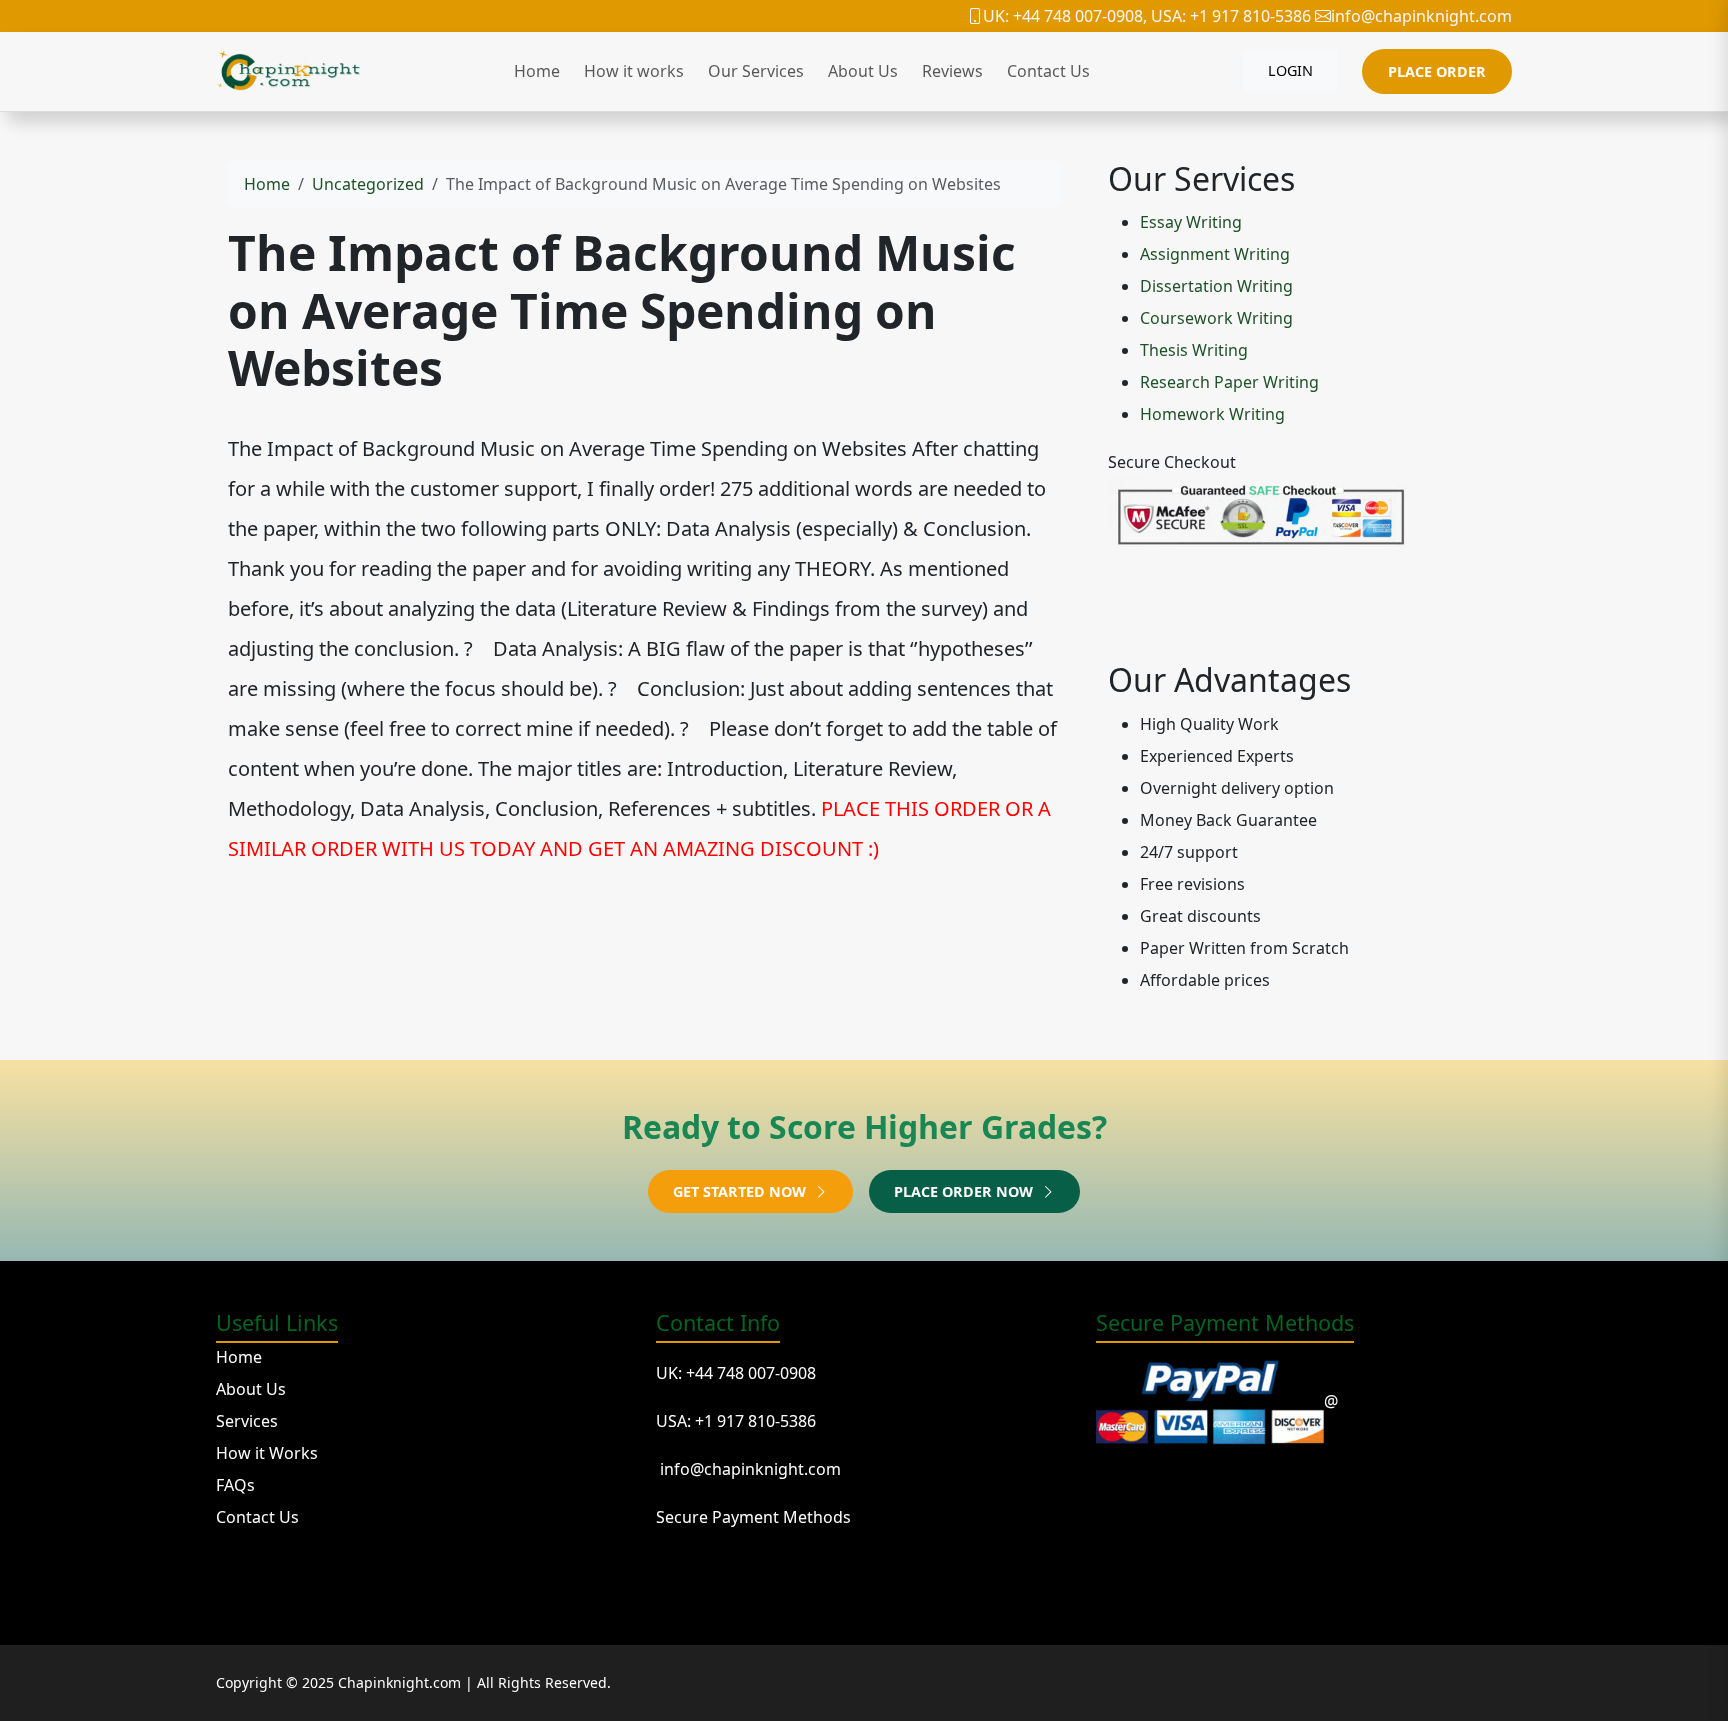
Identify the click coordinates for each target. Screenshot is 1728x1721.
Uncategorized (368, 184)
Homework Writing (1212, 414)
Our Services (756, 71)
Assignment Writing (1215, 254)
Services (247, 1421)
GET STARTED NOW (741, 1191)
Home (537, 71)
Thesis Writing (1194, 350)
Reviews (952, 71)
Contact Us (1048, 71)
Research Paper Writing (1229, 382)
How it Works (267, 1453)
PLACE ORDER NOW (965, 1191)
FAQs (235, 1485)
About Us (863, 71)
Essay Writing (1191, 222)
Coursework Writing (1216, 318)
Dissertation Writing (1216, 286)
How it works (634, 71)
